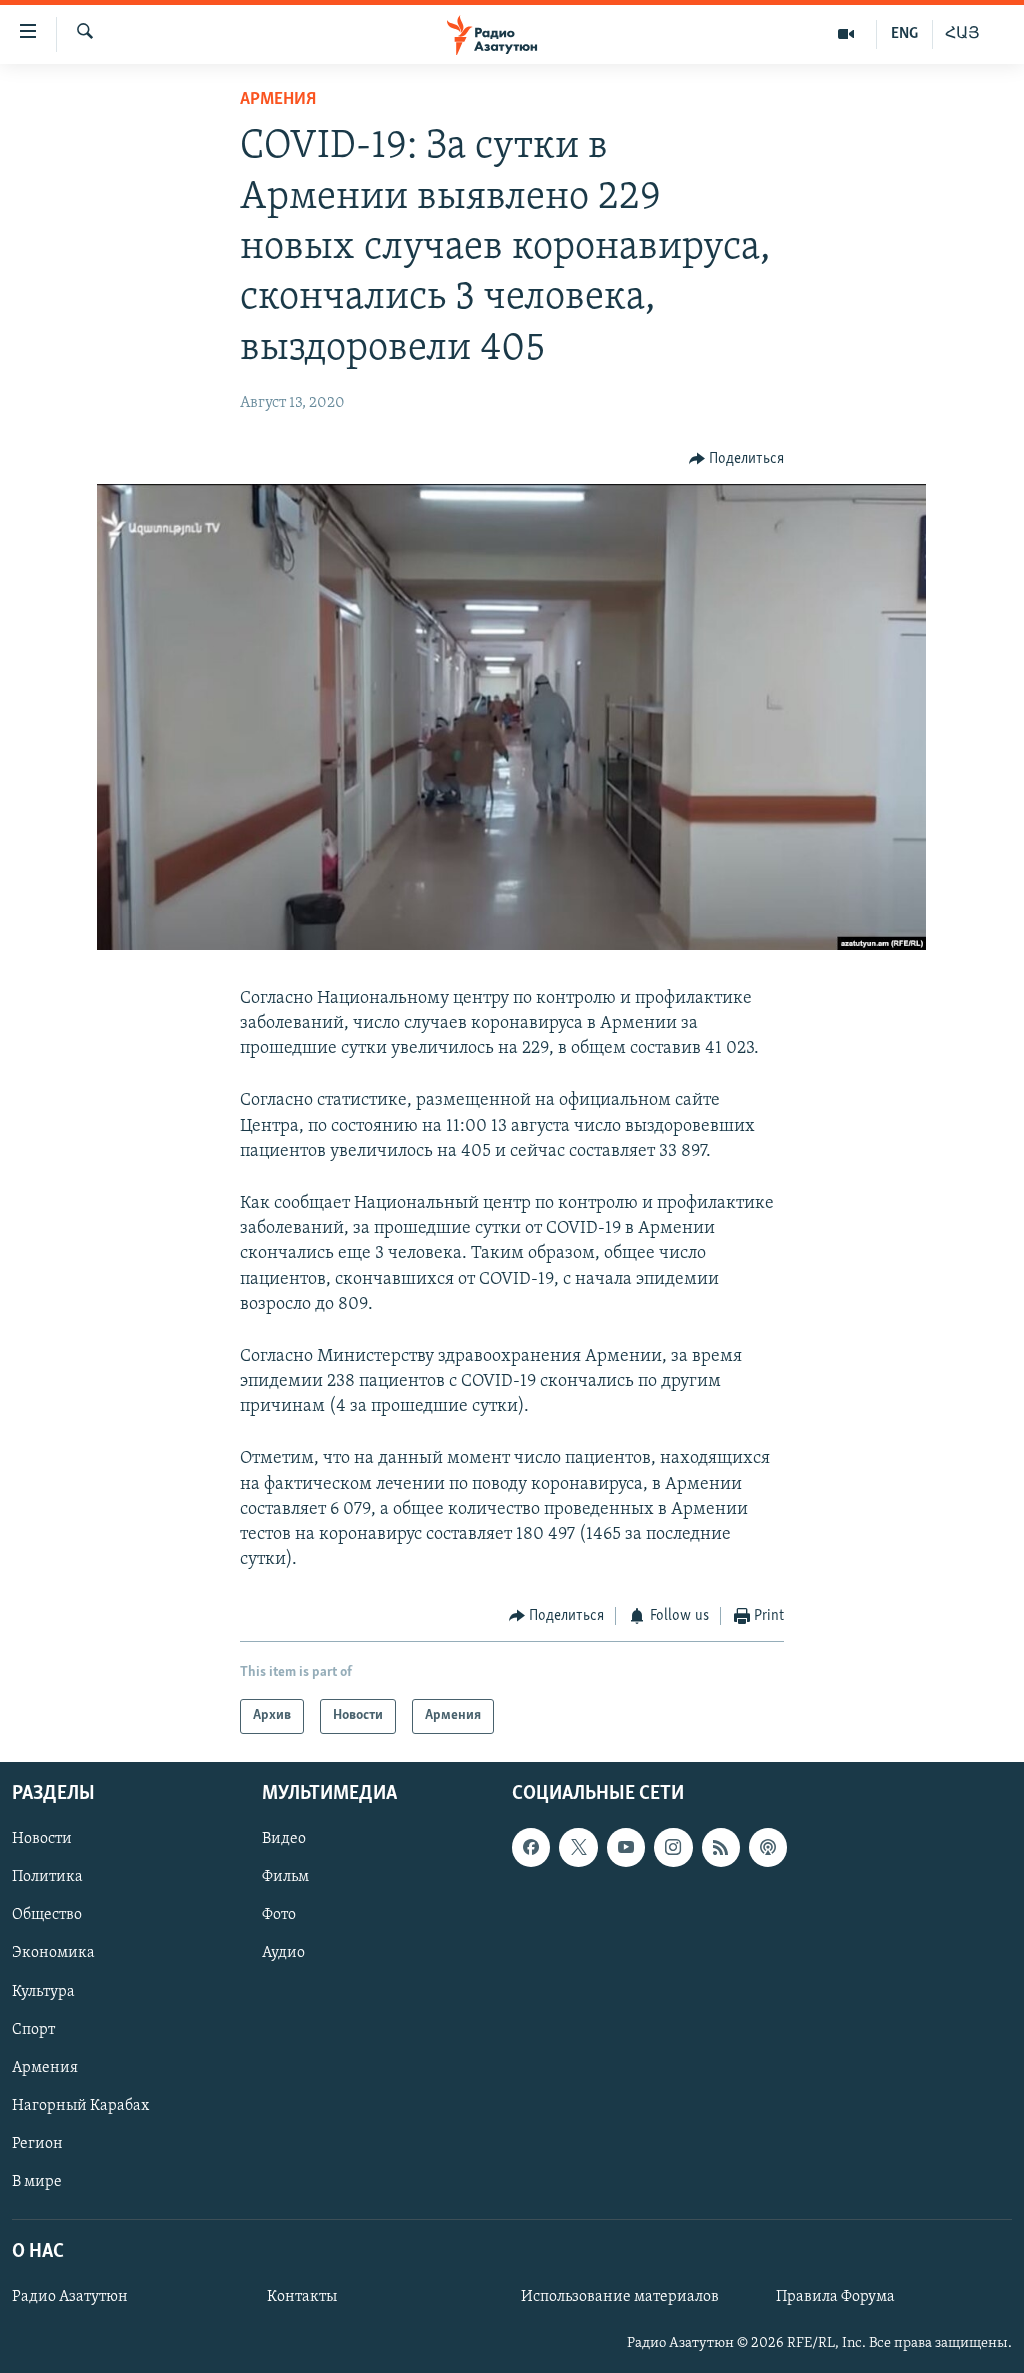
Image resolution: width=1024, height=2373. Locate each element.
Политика (47, 1877)
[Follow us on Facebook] (531, 1847)
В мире (37, 2182)
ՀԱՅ (962, 34)
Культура (43, 1991)
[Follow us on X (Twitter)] (578, 1847)
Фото (279, 1915)
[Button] (737, 459)
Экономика (53, 1953)
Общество (47, 1915)
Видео (284, 1839)
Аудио (283, 1953)
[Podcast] (768, 1847)
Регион (37, 2144)
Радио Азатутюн (70, 2297)
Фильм (285, 1877)
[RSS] (721, 1847)
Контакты (302, 2297)
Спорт (33, 2029)
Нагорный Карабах (80, 2106)
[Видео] (846, 34)
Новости (42, 1839)
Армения (278, 100)
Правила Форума (835, 2297)
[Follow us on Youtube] (626, 1847)
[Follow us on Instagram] (673, 1847)
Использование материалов (620, 2297)
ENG (904, 34)
